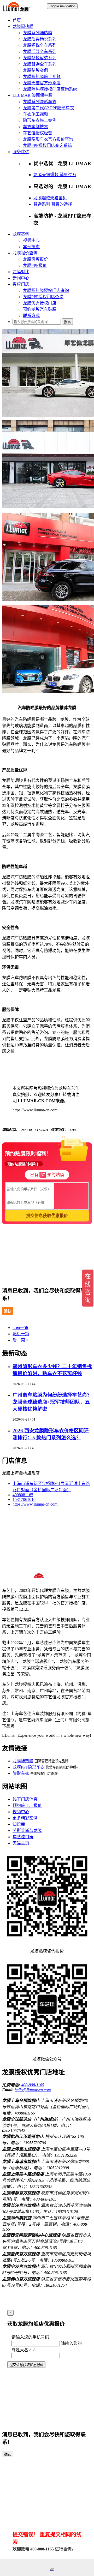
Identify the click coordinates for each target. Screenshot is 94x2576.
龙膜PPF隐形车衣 (29, 1767)
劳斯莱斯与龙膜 (27, 1831)
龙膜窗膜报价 (36, 259)
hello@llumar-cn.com (33, 2090)
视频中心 (31, 240)
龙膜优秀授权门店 (40, 303)
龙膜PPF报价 (35, 265)
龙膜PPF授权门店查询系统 (47, 145)
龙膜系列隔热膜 (38, 33)
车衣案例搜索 (36, 127)
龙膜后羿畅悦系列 (40, 39)
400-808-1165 (33, 2085)
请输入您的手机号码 (30, 2337)
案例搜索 (31, 247)
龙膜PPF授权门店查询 (43, 297)
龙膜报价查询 (25, 253)
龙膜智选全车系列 (40, 64)
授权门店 (21, 284)
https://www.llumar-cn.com (35, 1504)
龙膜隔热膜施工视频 (42, 77)
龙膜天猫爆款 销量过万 (55, 175)
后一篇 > (20, 1340)
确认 (8, 1311)
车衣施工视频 (36, 114)
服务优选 (21, 152)
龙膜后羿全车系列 (40, 52)
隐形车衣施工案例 (40, 120)
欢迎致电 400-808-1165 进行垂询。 (44, 2549)
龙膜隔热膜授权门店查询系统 (50, 89)
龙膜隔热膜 (23, 26)
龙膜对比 (21, 272)
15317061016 (24, 1499)
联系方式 (31, 316)
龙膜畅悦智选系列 (40, 58)
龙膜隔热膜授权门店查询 (46, 290)
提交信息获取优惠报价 (26, 2365)
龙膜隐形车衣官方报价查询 (48, 139)
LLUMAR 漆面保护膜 (33, 95)
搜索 (67, 322)
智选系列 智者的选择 (53, 204)
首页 (17, 20)
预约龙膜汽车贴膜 (40, 309)
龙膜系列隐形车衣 (40, 102)
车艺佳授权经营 (38, 133)
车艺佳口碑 (23, 1837)
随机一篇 (21, 1334)
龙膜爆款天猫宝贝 (50, 198)
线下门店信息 (25, 1799)
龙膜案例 (21, 234)
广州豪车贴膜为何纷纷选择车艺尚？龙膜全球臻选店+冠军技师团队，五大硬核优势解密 (52, 1402)
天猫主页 (21, 1843)
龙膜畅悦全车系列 (40, 45)
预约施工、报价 (27, 1805)
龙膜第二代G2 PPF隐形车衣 (48, 108)
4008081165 (23, 1495)
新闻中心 (21, 278)
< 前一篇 (20, 1328)
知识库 (19, 1824)
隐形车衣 (21, 1773)
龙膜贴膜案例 (36, 70)
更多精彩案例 (25, 1818)
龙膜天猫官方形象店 (42, 83)
